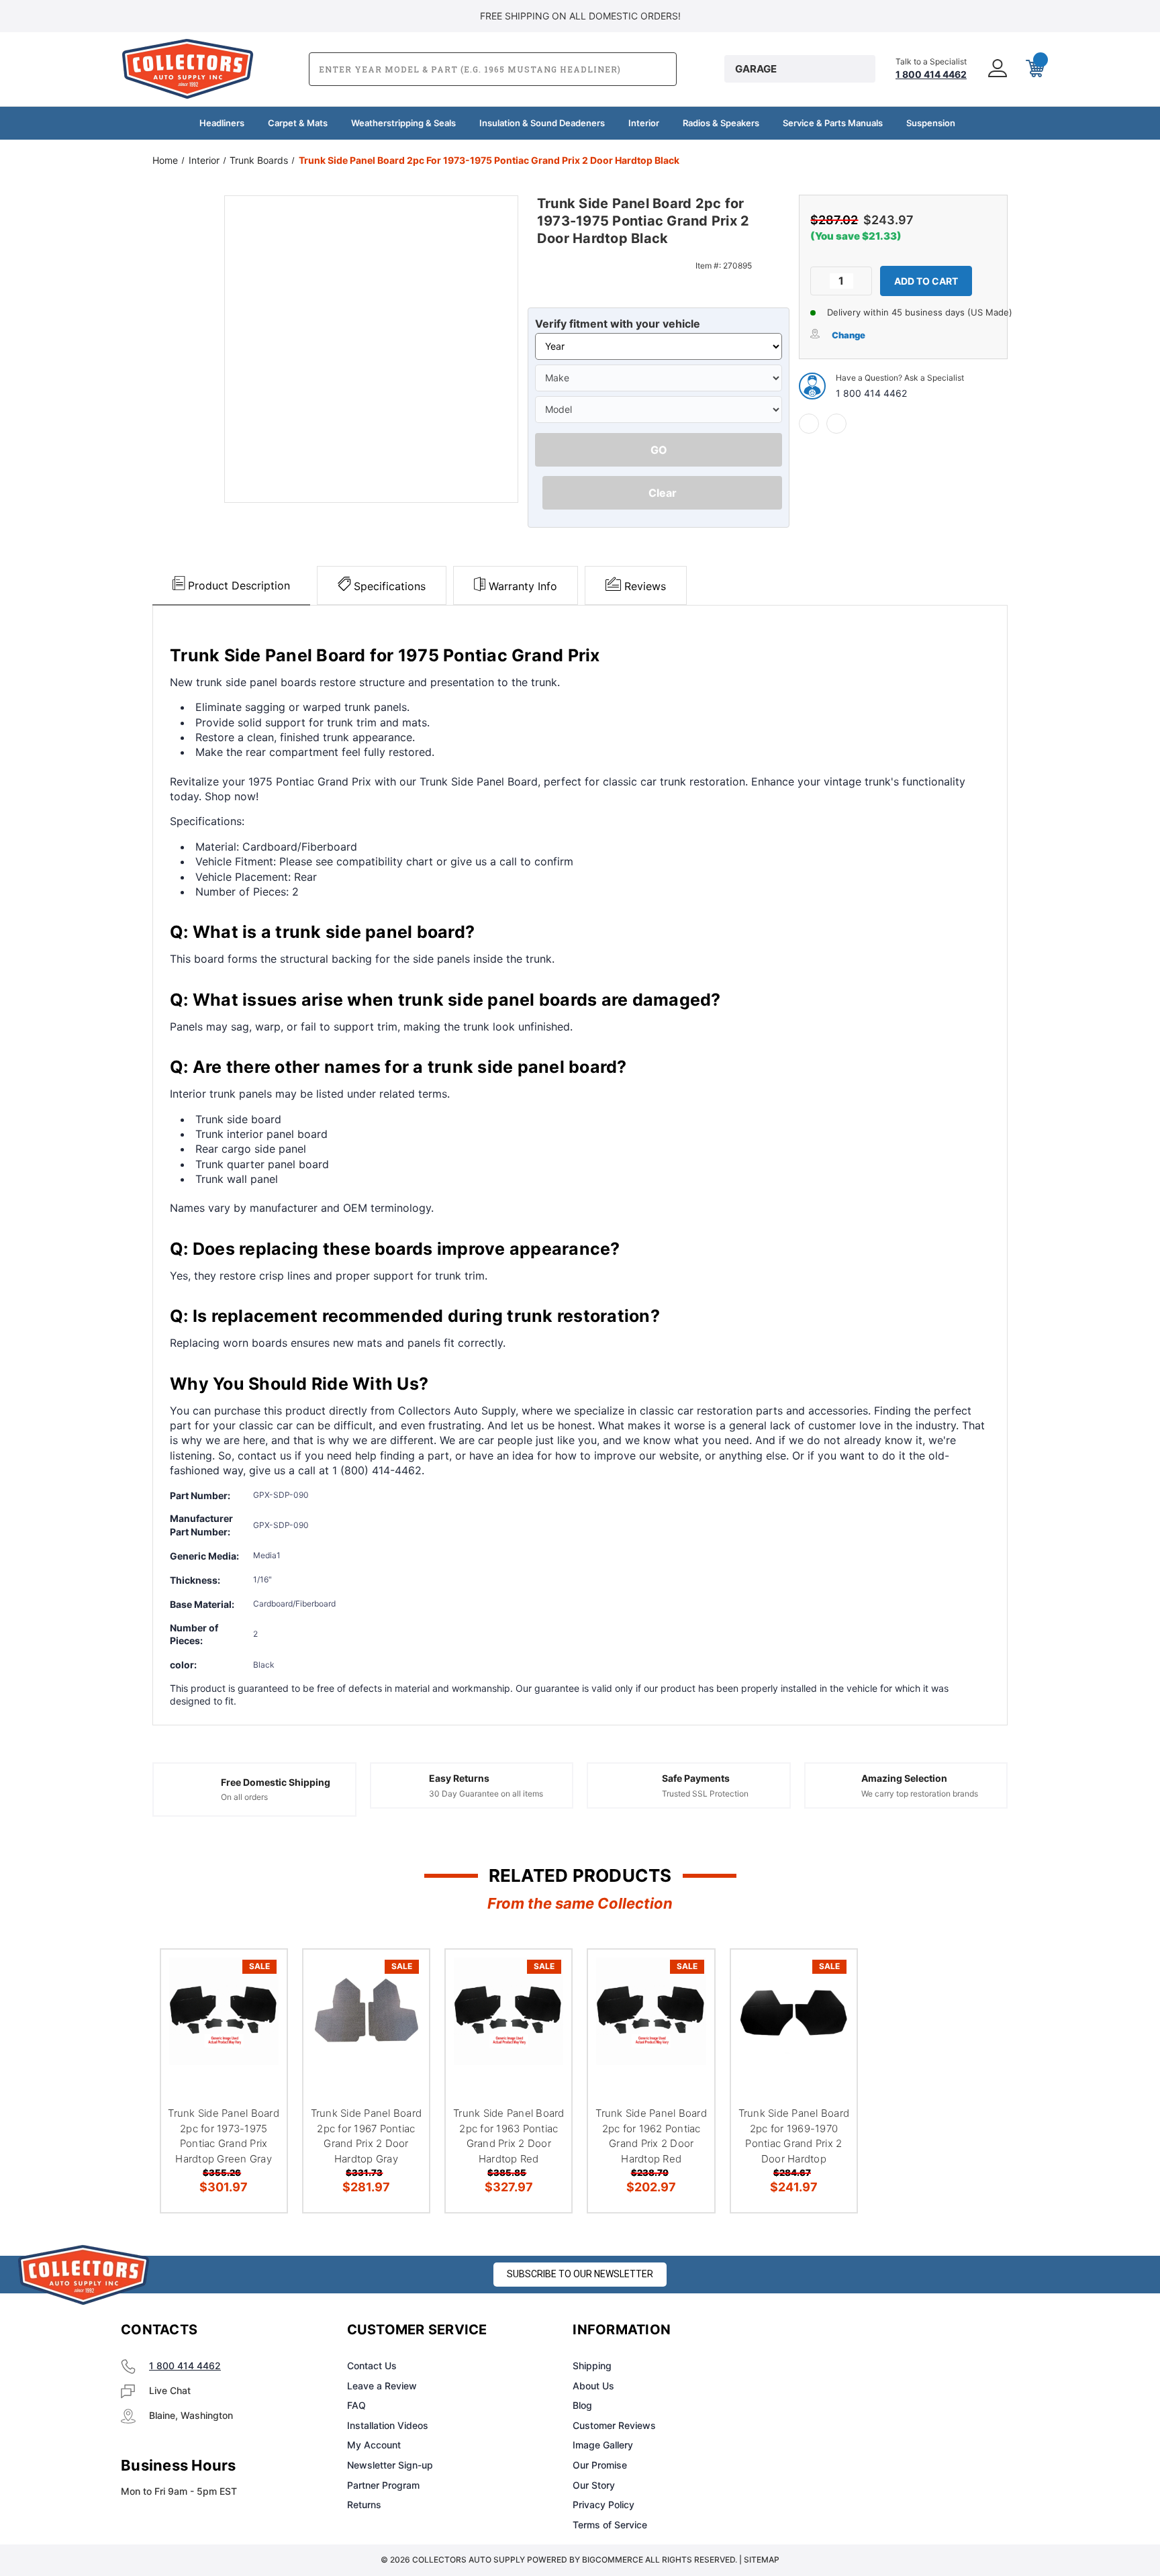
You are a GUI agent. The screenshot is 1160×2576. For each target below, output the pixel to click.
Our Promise (600, 2465)
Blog (582, 2405)
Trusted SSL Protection (705, 1794)
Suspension (931, 123)
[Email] (836, 424)
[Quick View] (260, 1977)
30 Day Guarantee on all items (486, 1794)
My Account (374, 2445)
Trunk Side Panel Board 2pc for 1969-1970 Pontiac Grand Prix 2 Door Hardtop (794, 2136)
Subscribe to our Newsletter (580, 2274)
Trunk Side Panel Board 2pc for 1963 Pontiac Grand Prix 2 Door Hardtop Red (509, 2136)
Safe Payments (696, 1778)
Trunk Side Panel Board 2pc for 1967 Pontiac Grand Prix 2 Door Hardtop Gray (367, 2136)
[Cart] (1034, 69)
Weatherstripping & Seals (403, 123)
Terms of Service (610, 2525)
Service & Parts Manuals (833, 123)
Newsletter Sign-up (390, 2465)
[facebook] (809, 424)
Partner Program (383, 2485)
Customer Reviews (614, 2425)
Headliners (222, 123)
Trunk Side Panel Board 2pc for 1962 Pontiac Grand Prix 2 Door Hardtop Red (651, 2136)
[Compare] (260, 2045)
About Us (593, 2386)
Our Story (594, 2485)
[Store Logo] (84, 2275)
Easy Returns (459, 1778)
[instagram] (853, 2330)
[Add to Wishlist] (260, 2011)
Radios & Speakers (721, 123)
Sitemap (762, 2560)
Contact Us (372, 2366)
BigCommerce (613, 2560)
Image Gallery (603, 2445)
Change (849, 335)
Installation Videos (388, 2425)
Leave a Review (382, 2386)
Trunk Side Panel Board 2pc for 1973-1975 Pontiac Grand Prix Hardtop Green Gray (224, 2136)
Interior (644, 123)
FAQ (356, 2405)
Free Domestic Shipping (276, 1782)
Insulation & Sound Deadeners (542, 123)
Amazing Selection (904, 1778)
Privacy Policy (603, 2505)
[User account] (996, 69)
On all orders (244, 1797)
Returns (364, 2505)
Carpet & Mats (298, 123)
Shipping (592, 2366)
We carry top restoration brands (920, 1794)
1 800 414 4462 (871, 393)
